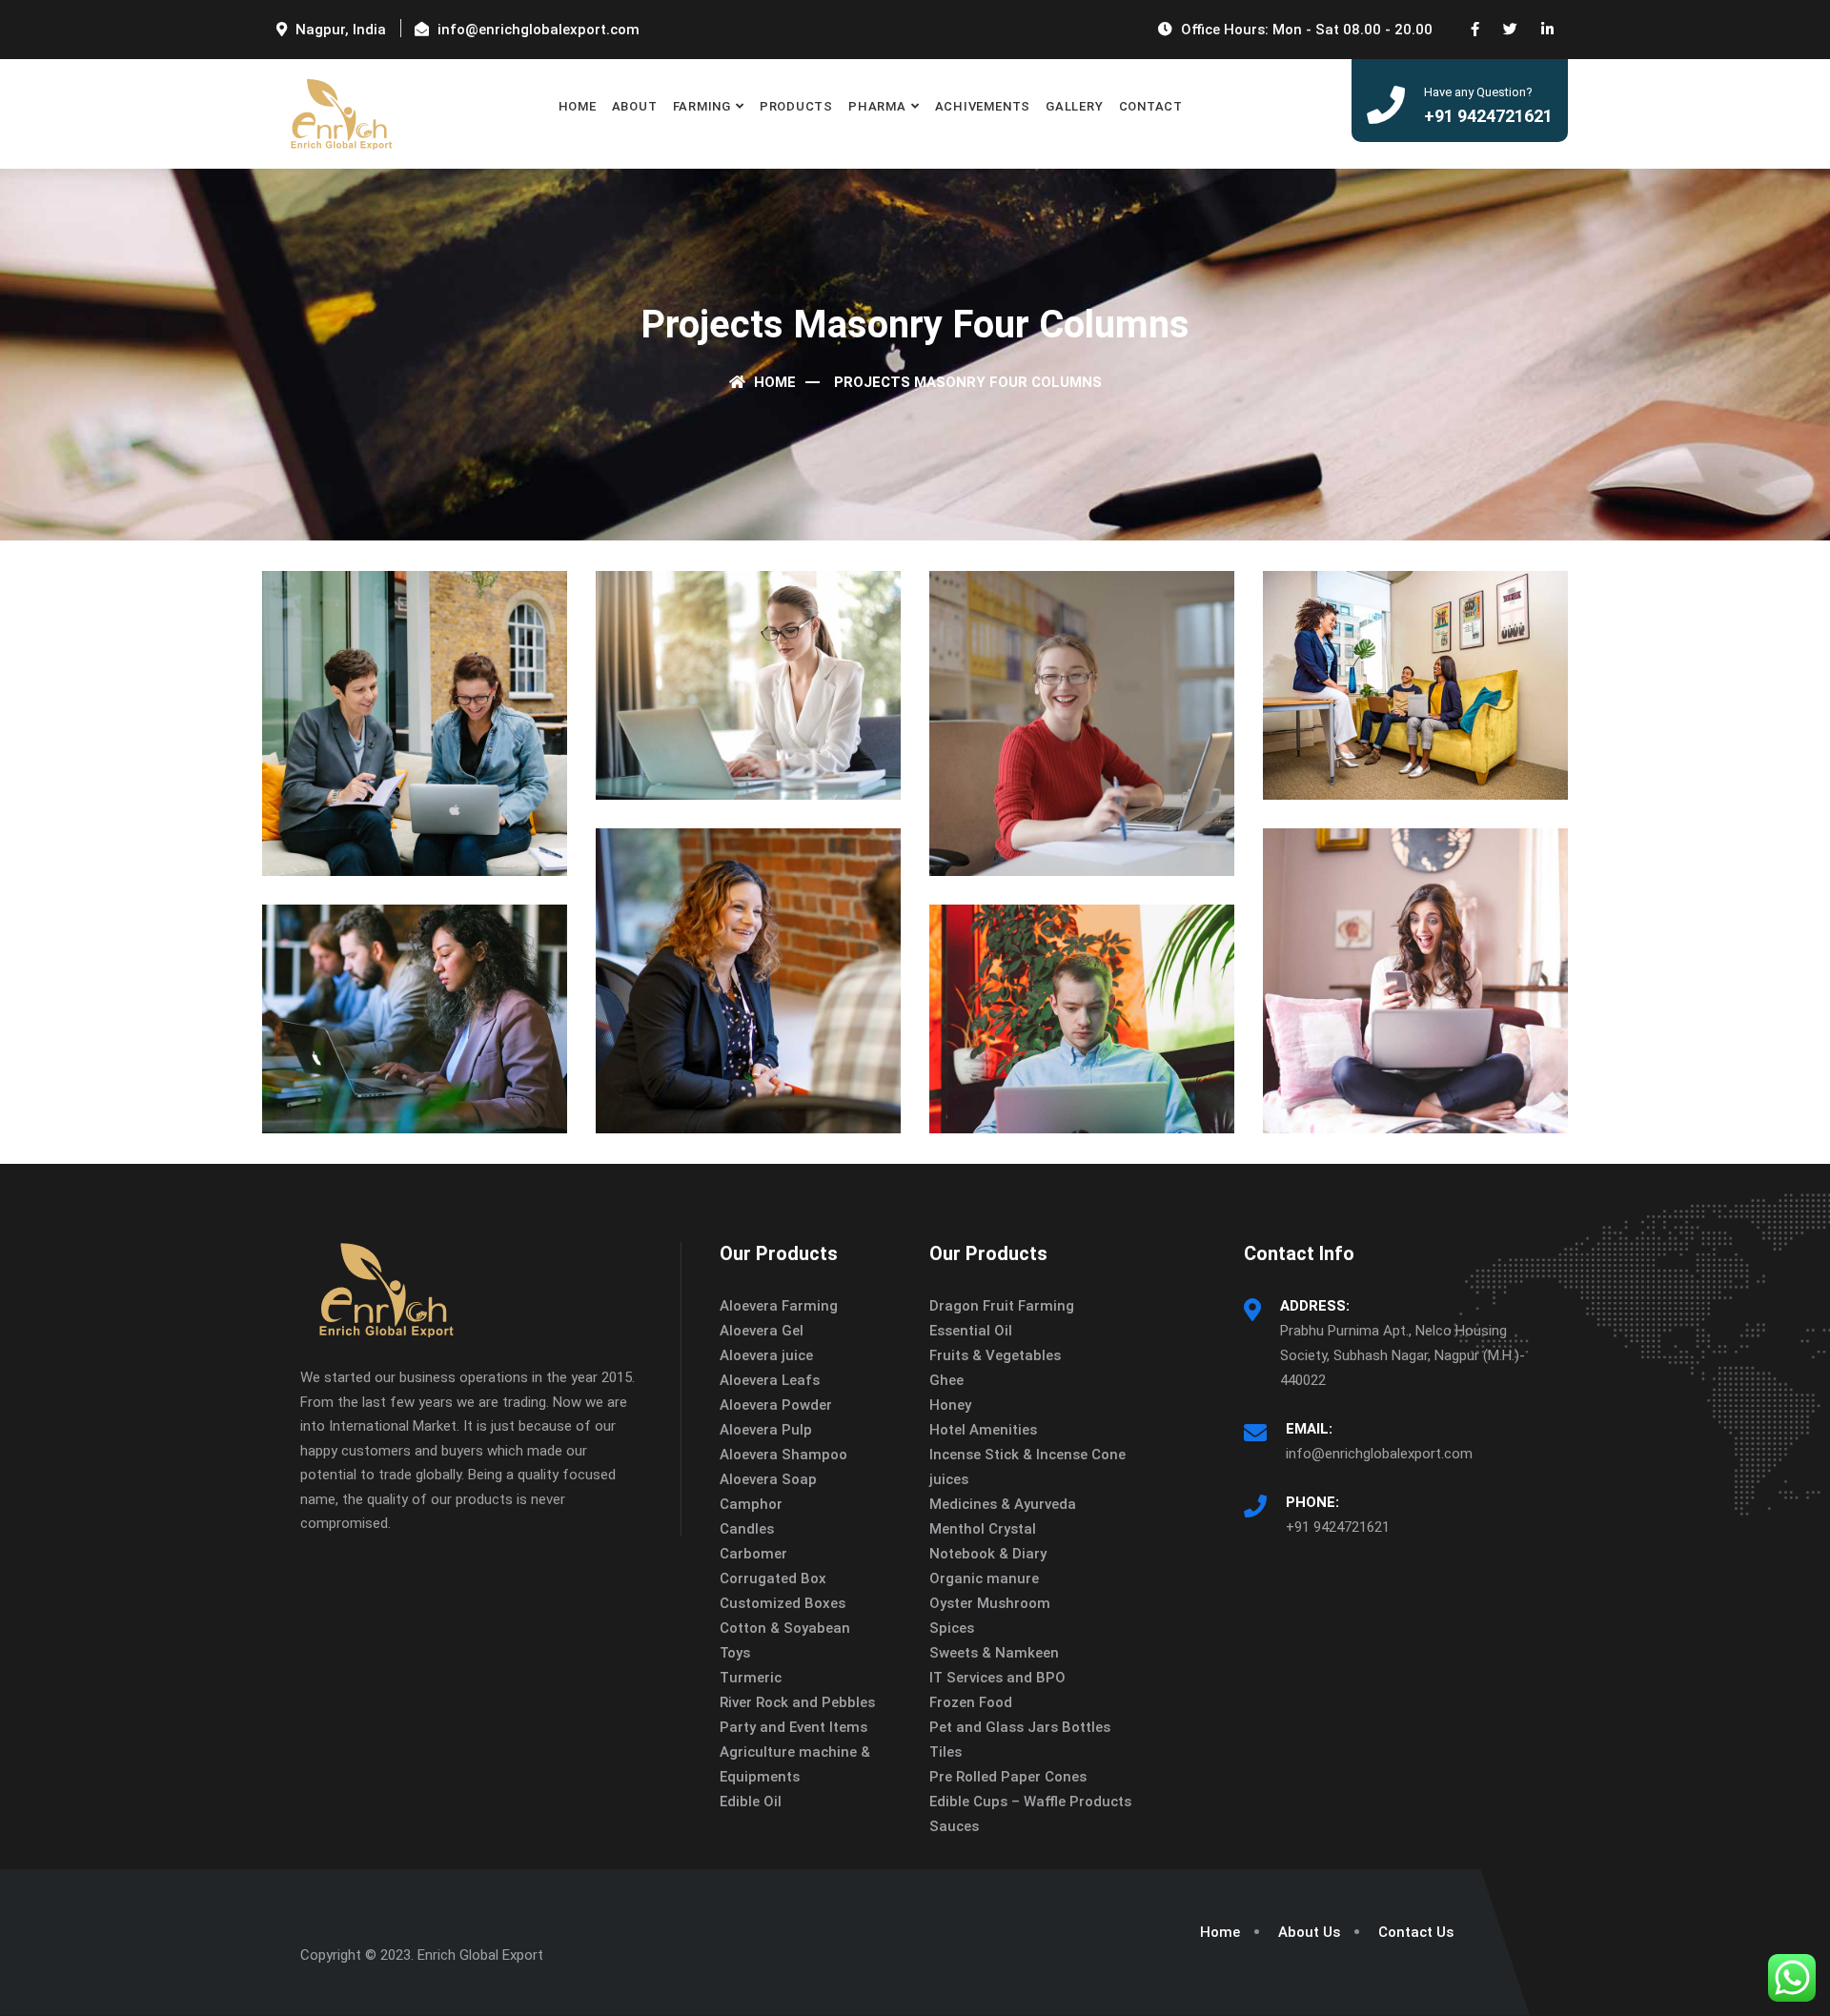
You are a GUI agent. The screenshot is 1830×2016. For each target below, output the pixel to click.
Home (578, 106)
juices (949, 1479)
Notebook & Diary (988, 1554)
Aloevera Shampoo (783, 1455)
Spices (952, 1628)
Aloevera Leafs (770, 1380)
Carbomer (753, 1554)
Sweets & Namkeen (994, 1653)
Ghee (946, 1380)
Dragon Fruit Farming (1002, 1306)
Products (796, 106)
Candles (747, 1529)
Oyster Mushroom (990, 1603)
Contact (1151, 106)
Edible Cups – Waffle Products (1030, 1802)
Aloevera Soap (768, 1479)
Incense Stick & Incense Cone (1027, 1455)
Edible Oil (751, 1802)
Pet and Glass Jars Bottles (1020, 1727)
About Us (1309, 1932)
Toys (735, 1653)
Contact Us (1416, 1932)
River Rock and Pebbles (797, 1702)
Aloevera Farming (779, 1306)
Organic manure (984, 1578)
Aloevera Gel (762, 1331)
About (635, 106)
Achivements (983, 106)
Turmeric (751, 1678)
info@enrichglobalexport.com (1379, 1454)
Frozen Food (971, 1702)
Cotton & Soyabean (785, 1628)
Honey (950, 1405)
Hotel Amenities (983, 1430)
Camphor (751, 1504)
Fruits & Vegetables (995, 1355)
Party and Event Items (793, 1727)
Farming (702, 106)
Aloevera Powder (776, 1405)
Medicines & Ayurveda (1003, 1504)
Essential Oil (971, 1331)
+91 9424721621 (1338, 1527)
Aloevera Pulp (766, 1430)
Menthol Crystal (983, 1529)
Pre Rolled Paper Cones (1008, 1777)
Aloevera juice (766, 1355)
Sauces (954, 1826)
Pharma (877, 106)
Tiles (945, 1752)
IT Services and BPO (997, 1678)
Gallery (1074, 106)
